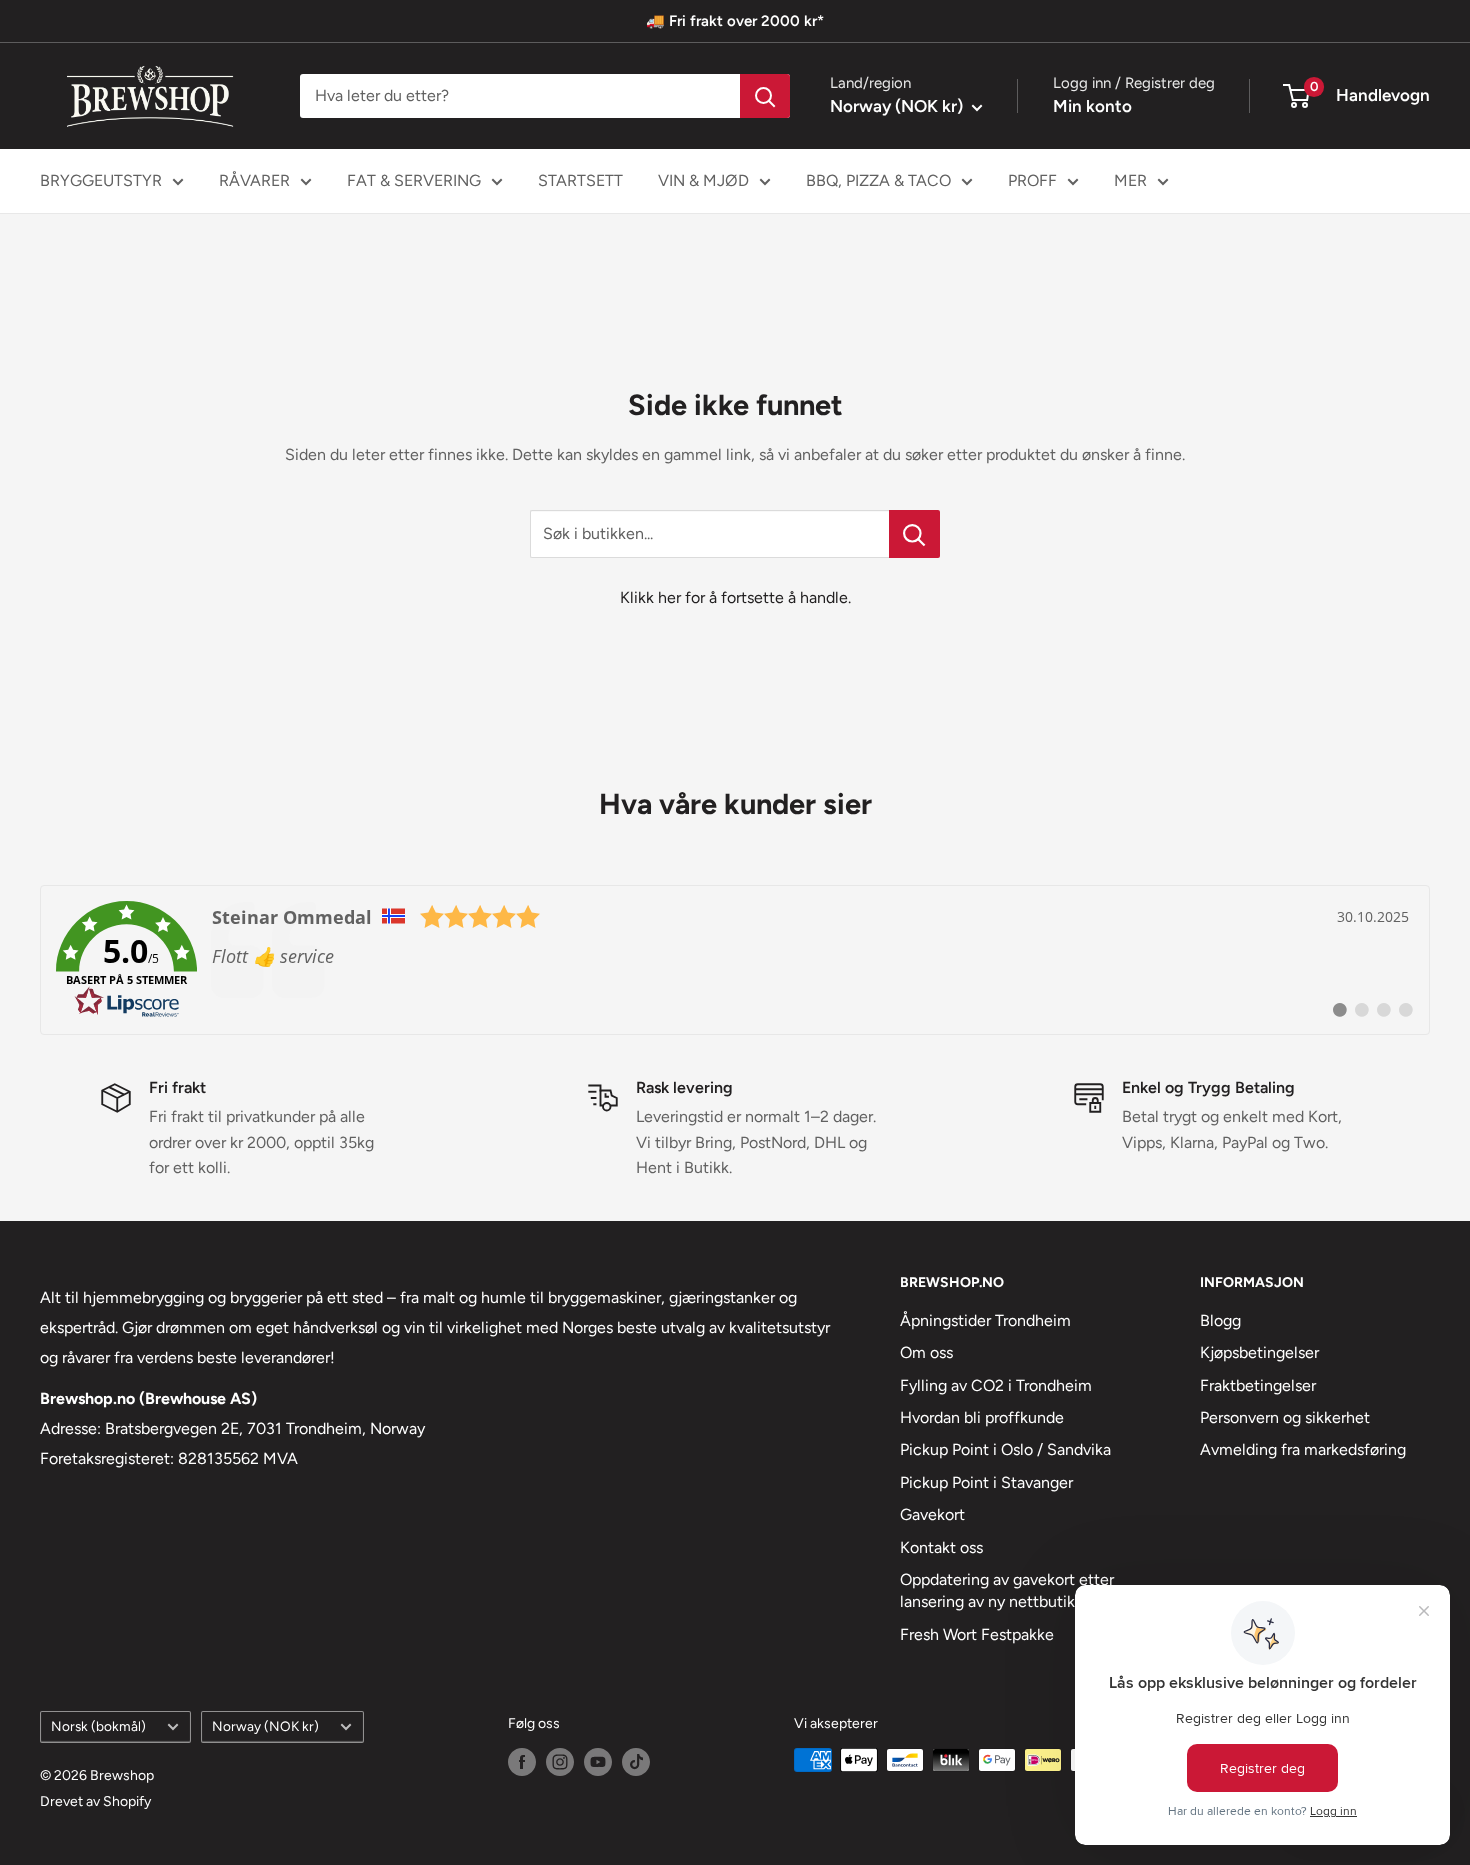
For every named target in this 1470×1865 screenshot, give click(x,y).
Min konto (1092, 106)
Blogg (1220, 1320)
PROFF (1032, 180)
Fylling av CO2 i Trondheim (996, 1385)
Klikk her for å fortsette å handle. (735, 597)
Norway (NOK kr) (265, 1726)
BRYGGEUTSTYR (101, 180)
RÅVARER (254, 180)
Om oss (926, 1352)
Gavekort (932, 1514)
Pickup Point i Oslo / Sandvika (1005, 1449)
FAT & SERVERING (414, 180)
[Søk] (765, 96)
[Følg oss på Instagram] (560, 1762)
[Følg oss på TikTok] (636, 1762)
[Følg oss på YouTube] (598, 1762)
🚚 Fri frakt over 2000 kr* (735, 21)
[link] (735, 960)
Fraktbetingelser (1258, 1385)
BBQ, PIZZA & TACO (878, 180)
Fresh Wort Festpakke (977, 1634)
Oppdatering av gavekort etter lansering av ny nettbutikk (1007, 1590)
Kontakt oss (941, 1547)
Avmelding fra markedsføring (1303, 1449)
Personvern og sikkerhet (1285, 1417)
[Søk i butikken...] (914, 534)
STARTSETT (580, 180)
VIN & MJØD (703, 180)
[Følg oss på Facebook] (522, 1762)
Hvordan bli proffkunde (982, 1417)
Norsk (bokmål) (98, 1726)
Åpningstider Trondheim (985, 1320)
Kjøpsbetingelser (1259, 1352)
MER (1130, 180)
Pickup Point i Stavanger (986, 1482)
